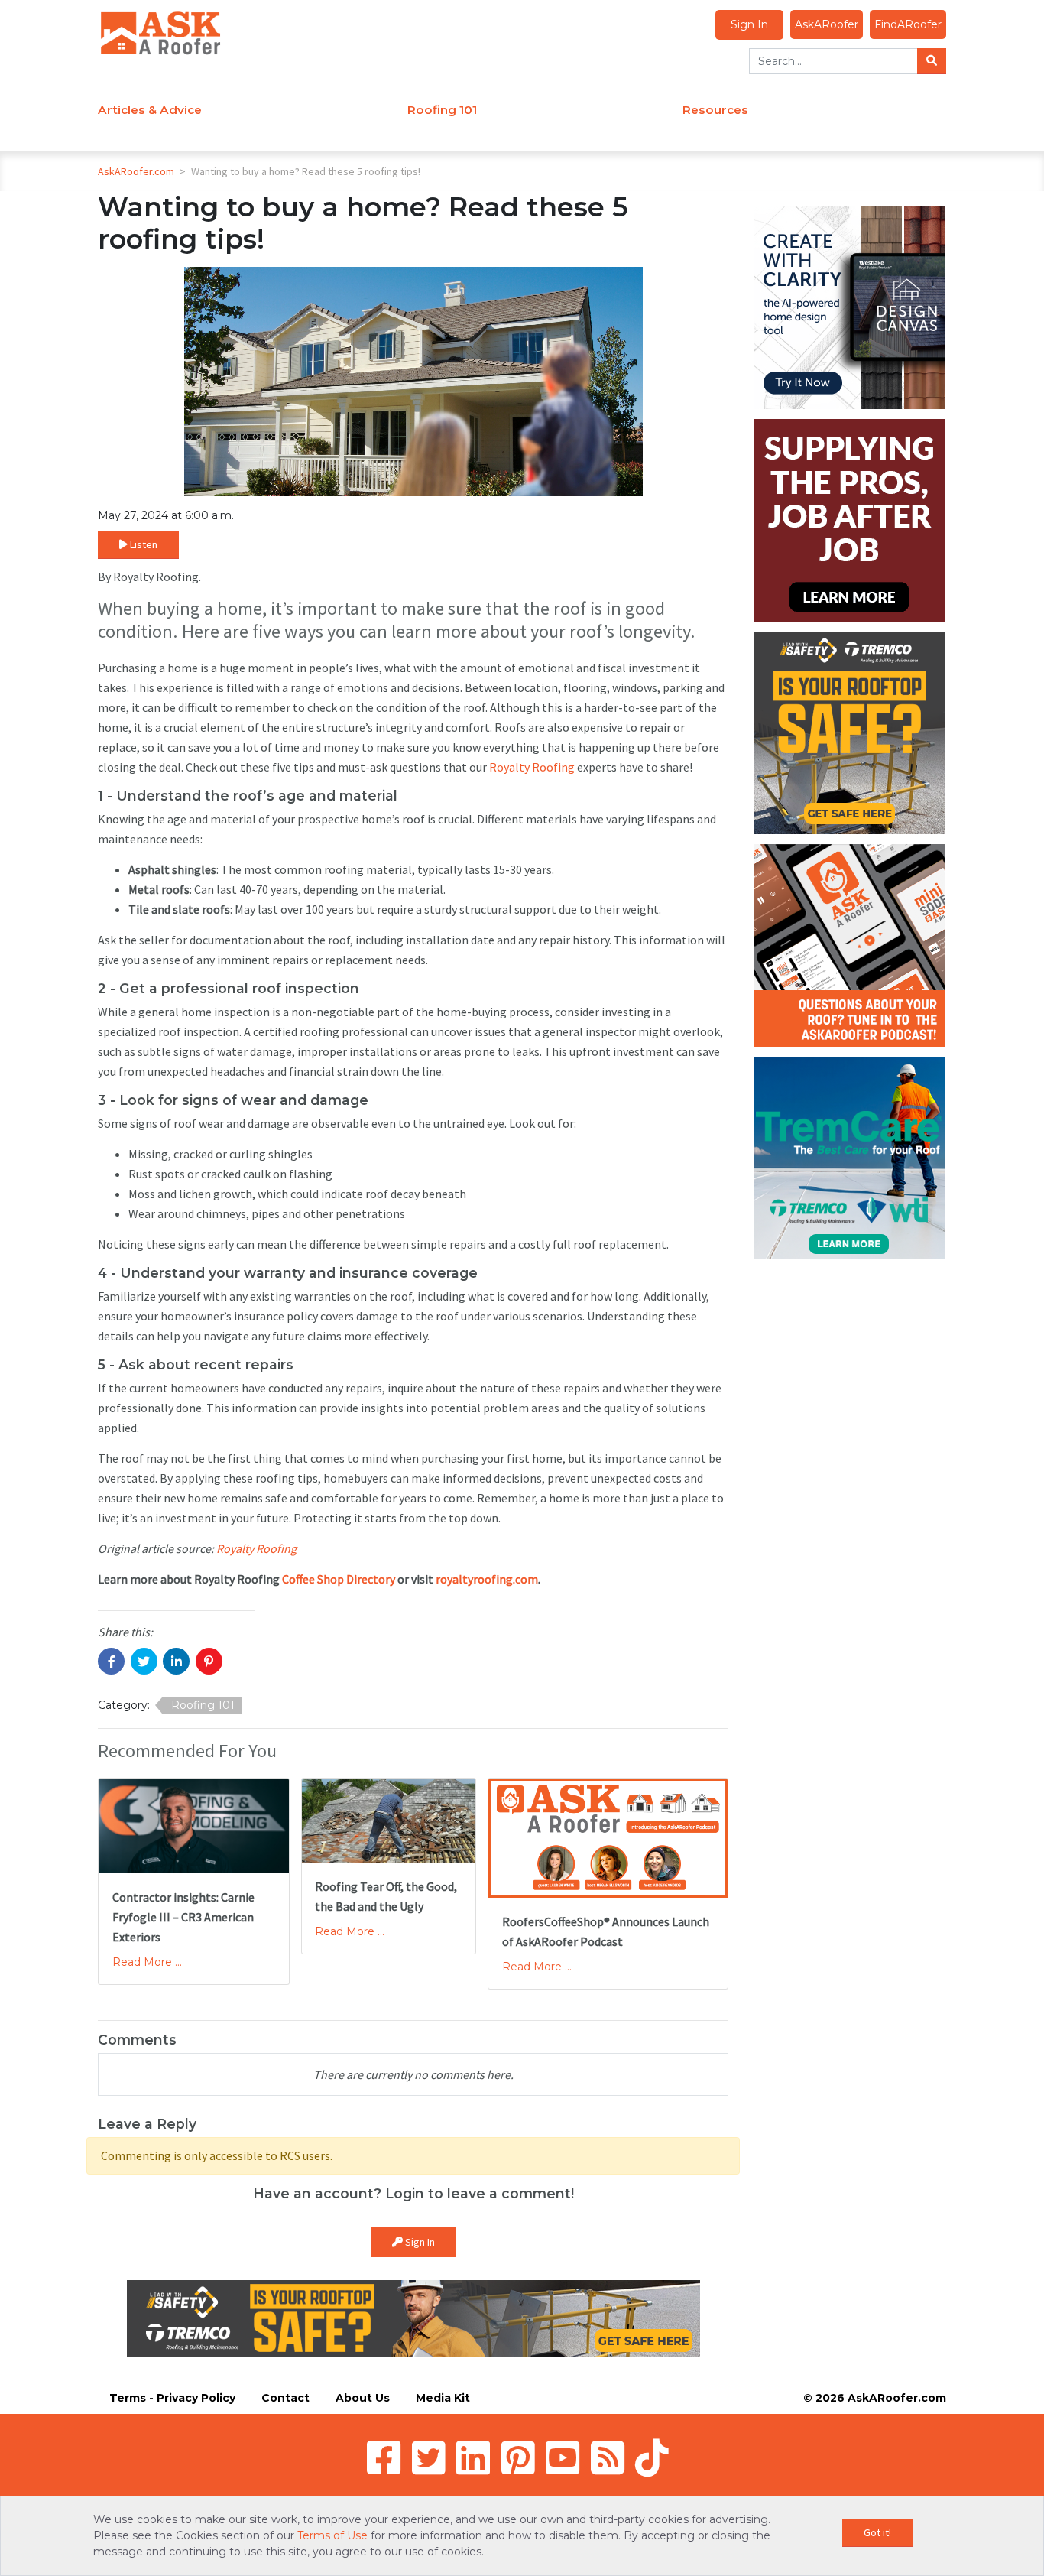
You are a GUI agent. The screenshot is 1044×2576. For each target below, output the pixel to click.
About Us (363, 2398)
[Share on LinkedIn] (176, 1661)
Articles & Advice (150, 110)
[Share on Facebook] (111, 1661)
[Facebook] (384, 2457)
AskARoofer (827, 24)
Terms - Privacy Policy (172, 2398)
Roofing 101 (442, 110)
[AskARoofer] (160, 32)
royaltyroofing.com (487, 1579)
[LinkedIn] (473, 2457)
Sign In (749, 24)
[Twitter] (429, 2457)
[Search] (932, 61)
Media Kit (443, 2398)
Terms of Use (332, 2535)
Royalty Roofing (532, 767)
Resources (715, 110)
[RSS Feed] (608, 2457)
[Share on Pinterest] (209, 1661)
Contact (285, 2398)
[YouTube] (563, 2457)
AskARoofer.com (136, 171)
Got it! (877, 2532)
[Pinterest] (518, 2457)
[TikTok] (652, 2457)
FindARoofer (908, 24)
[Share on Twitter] (144, 1661)
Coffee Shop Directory (339, 1579)
